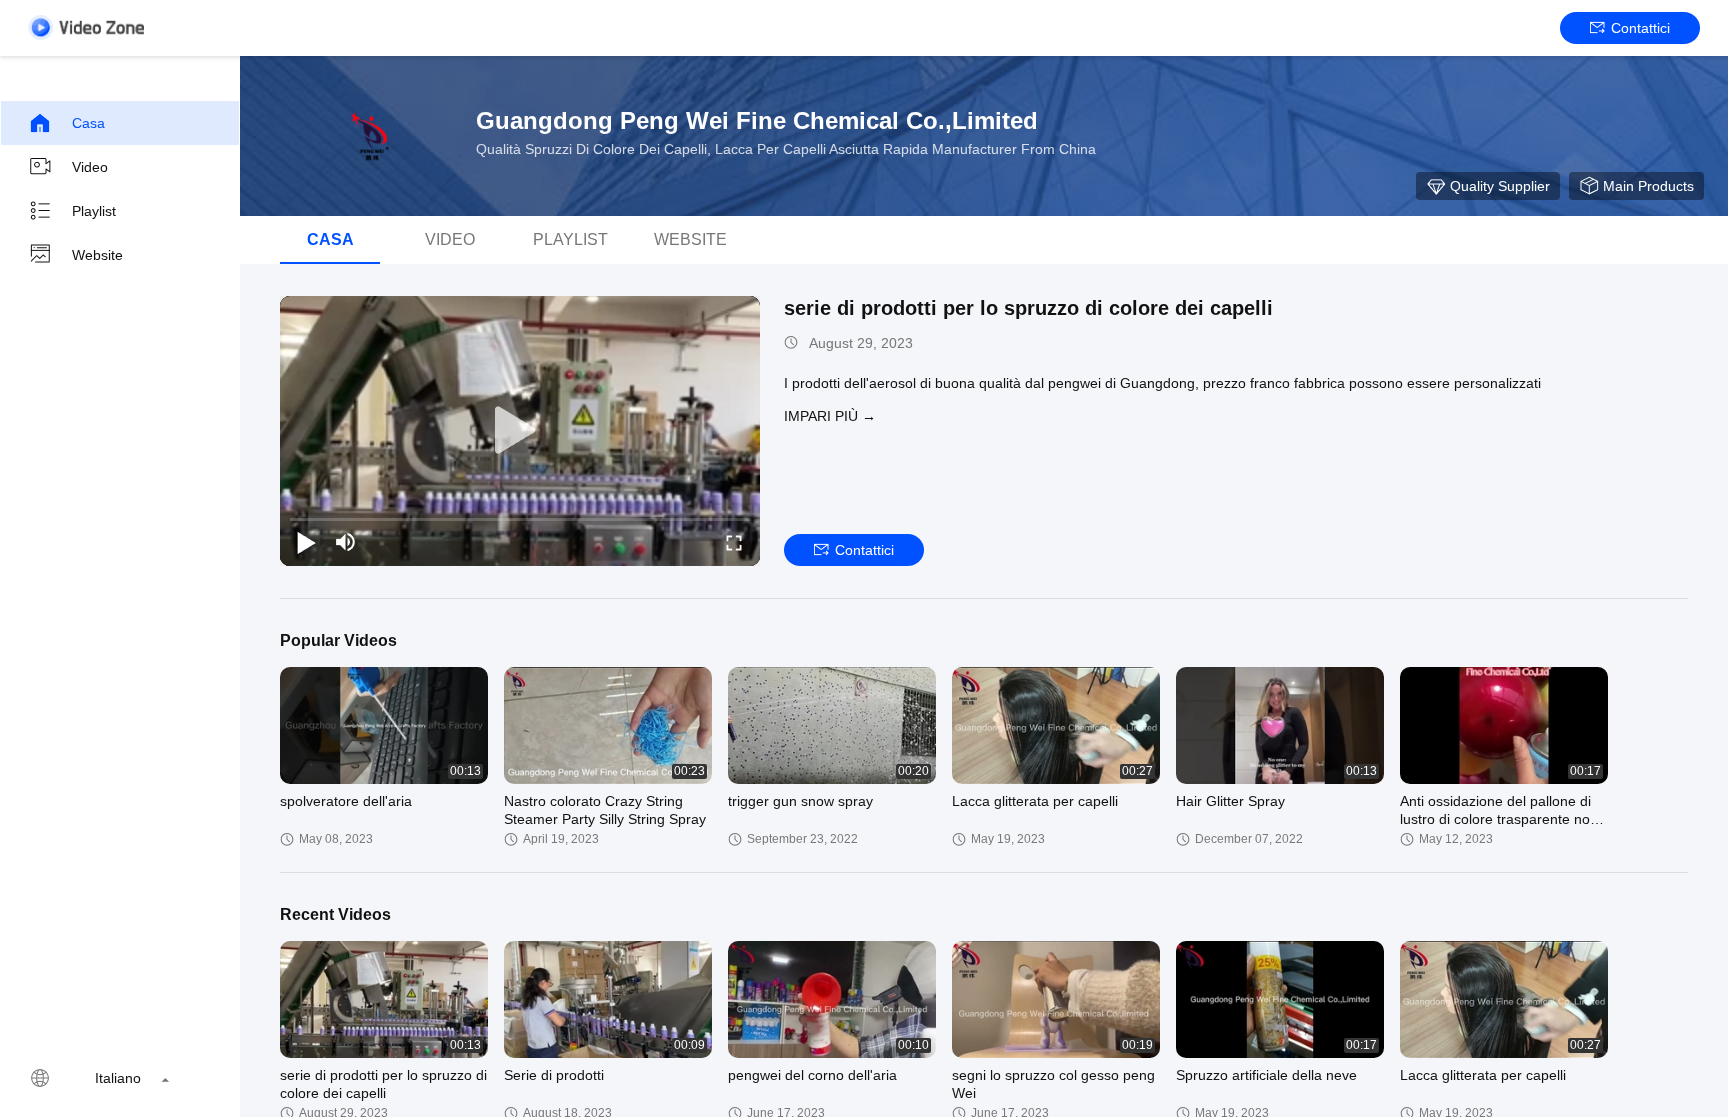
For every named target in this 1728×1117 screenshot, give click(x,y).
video (90, 167)
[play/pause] (306, 542)
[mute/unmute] (346, 542)
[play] (520, 431)
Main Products (1648, 186)
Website (97, 255)
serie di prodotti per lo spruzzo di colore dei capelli (1028, 308)
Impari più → (830, 416)
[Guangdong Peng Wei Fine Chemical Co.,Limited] (370, 136)
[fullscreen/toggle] (734, 542)
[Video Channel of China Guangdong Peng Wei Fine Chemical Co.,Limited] (86, 27)
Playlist (94, 211)
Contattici (1640, 28)
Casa (88, 123)
